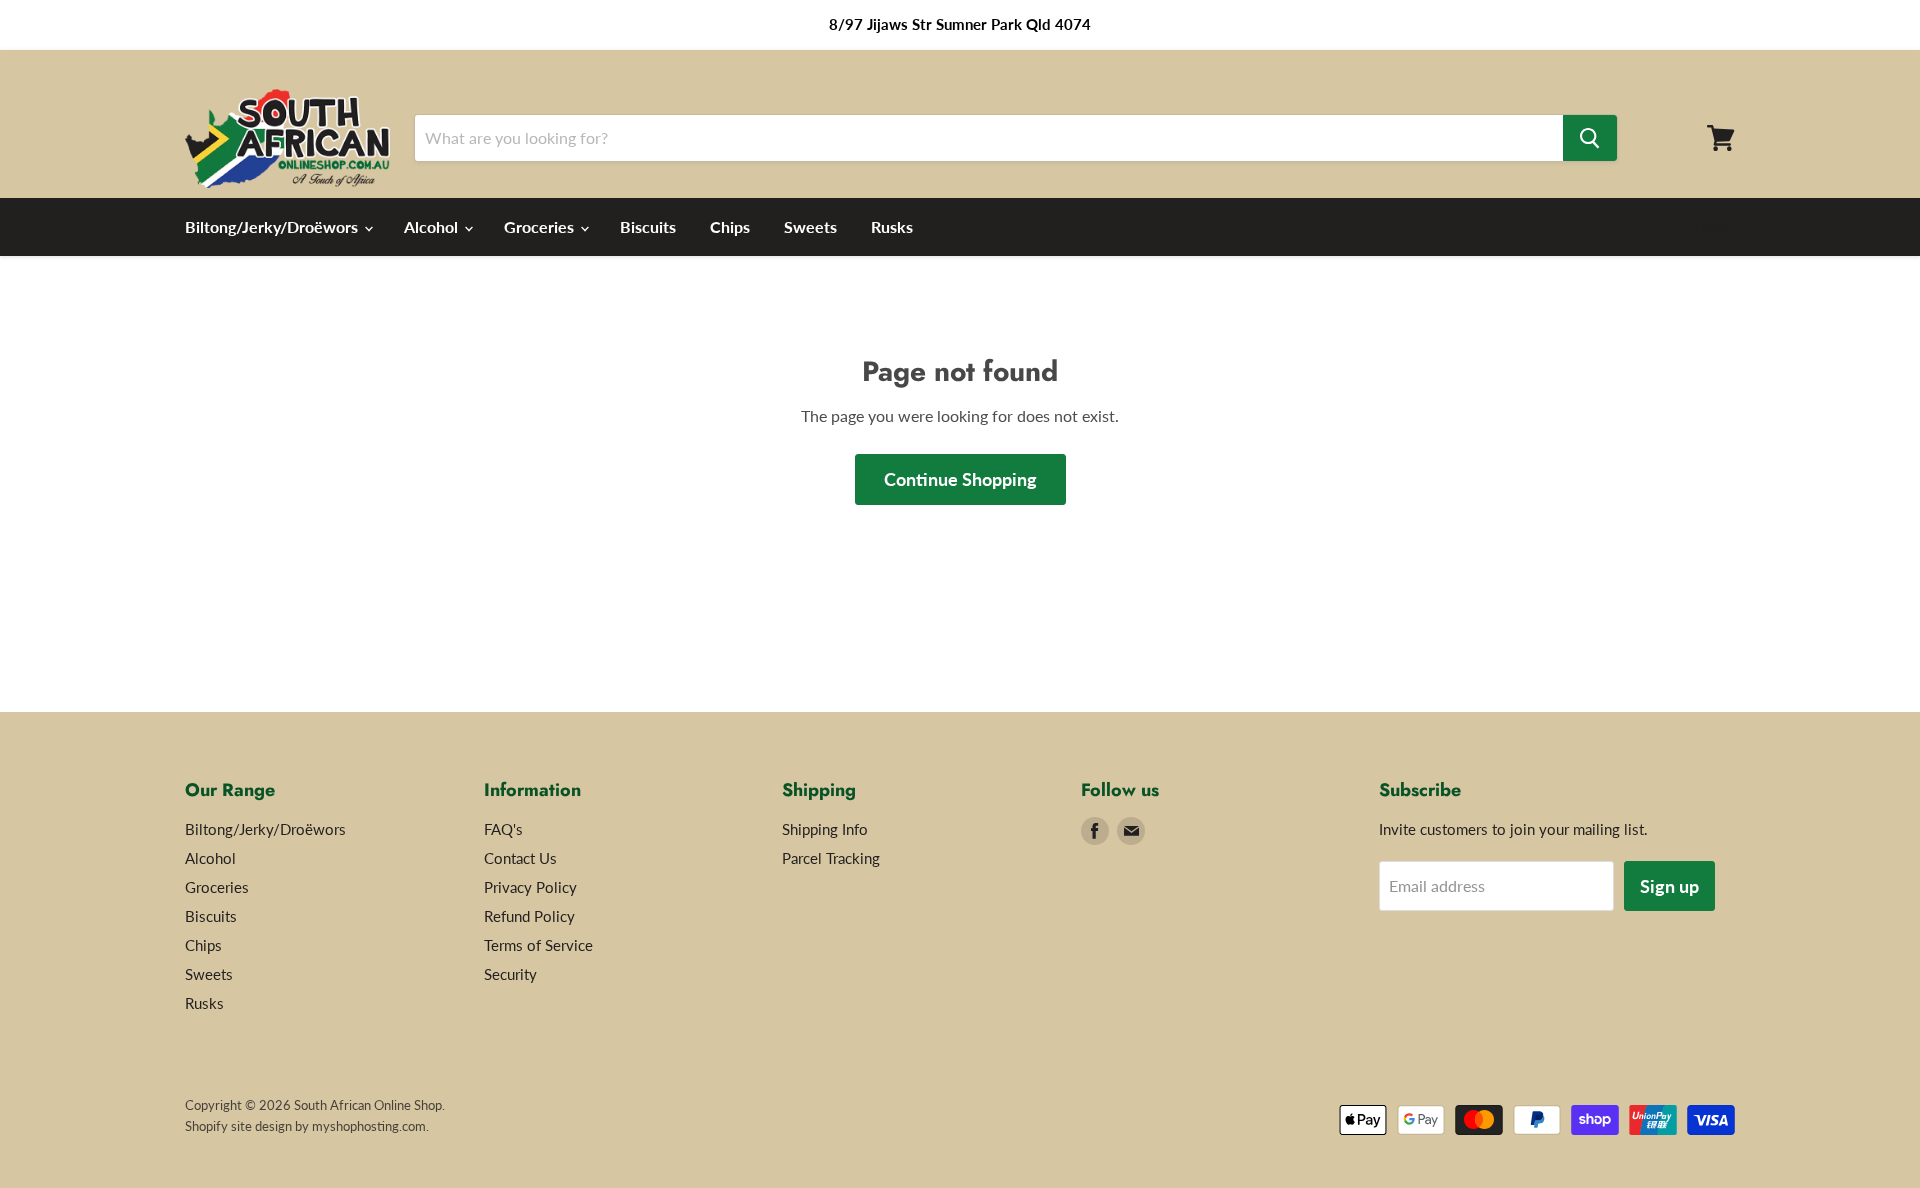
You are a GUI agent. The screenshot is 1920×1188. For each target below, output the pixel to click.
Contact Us (520, 858)
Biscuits (648, 226)
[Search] (1590, 138)
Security (510, 974)
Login (1711, 227)
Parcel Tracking (831, 858)
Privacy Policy (530, 887)
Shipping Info (825, 829)
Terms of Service (538, 945)
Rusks (892, 226)
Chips (730, 226)
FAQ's (503, 829)
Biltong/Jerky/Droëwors (273, 226)
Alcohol (433, 226)
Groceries (541, 226)
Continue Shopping (960, 479)
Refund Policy (529, 916)
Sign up (1669, 886)
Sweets (810, 226)
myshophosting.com (369, 1126)
